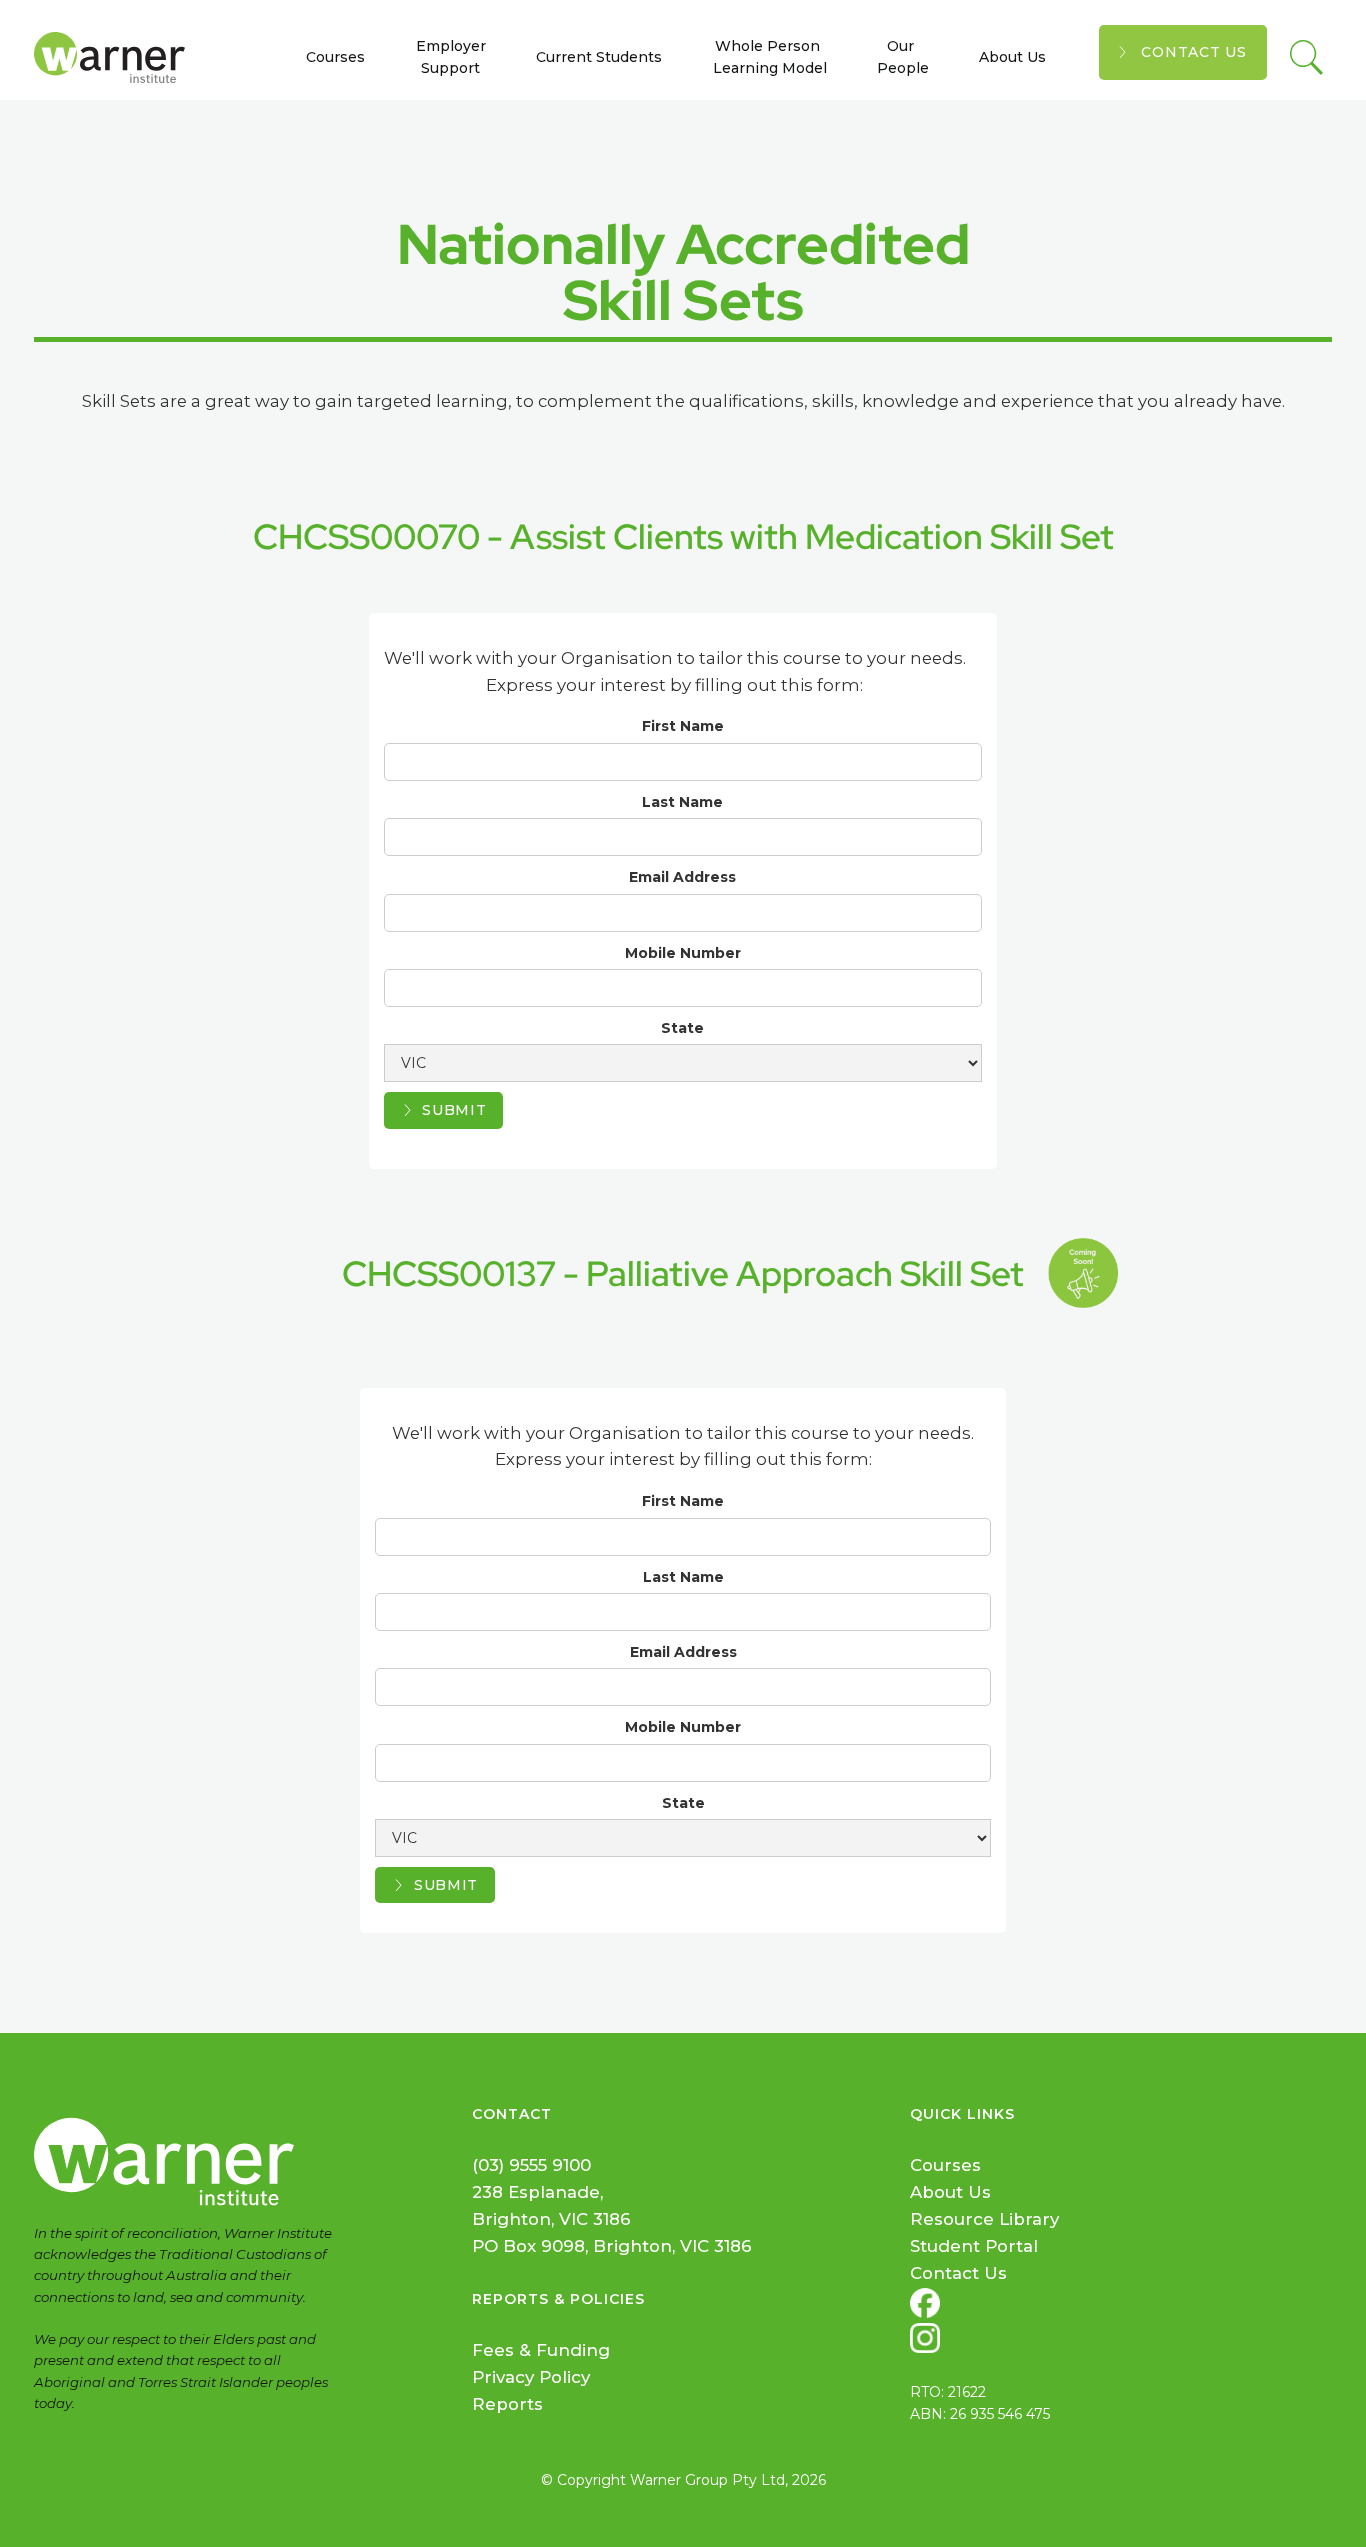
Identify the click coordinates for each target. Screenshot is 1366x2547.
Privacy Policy (531, 2377)
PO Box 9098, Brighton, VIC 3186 (612, 2246)
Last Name (682, 802)
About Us (1012, 57)
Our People (903, 57)
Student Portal (974, 2246)
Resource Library (984, 2219)
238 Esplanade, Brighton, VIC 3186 (551, 2205)
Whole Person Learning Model (770, 57)
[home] (118, 57)
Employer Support (451, 57)
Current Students (599, 57)
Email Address (682, 877)
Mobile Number (683, 953)
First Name (683, 726)
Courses (335, 57)
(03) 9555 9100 (531, 2165)
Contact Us (1193, 52)
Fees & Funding (541, 2350)
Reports (507, 2404)
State (682, 1028)
